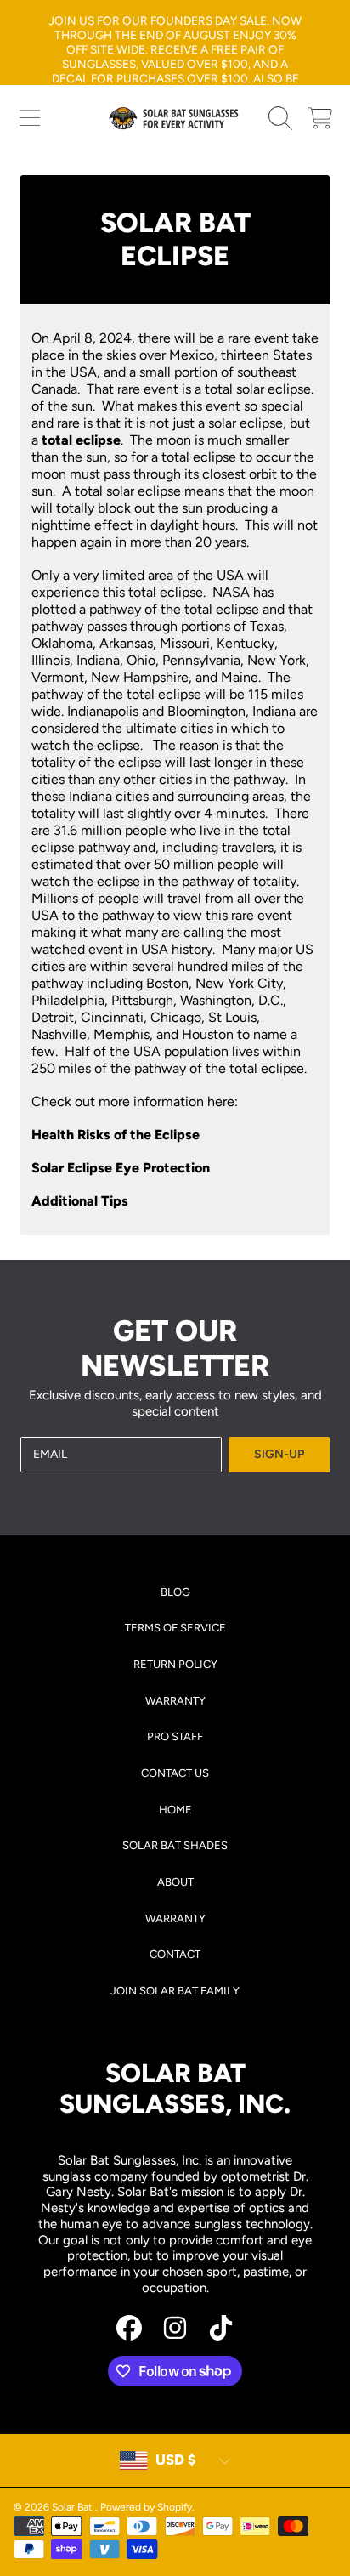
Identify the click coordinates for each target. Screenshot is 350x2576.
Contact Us (175, 1773)
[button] (30, 118)
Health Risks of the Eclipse (116, 1135)
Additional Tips (80, 1201)
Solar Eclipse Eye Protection (121, 1168)
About (175, 1882)
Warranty (175, 1701)
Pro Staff (175, 1736)
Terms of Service (175, 1628)
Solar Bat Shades (175, 1845)
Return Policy (175, 1664)
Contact (175, 1954)
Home (175, 1810)
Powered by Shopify (146, 2507)
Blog (175, 1592)
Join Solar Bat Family (175, 1991)
